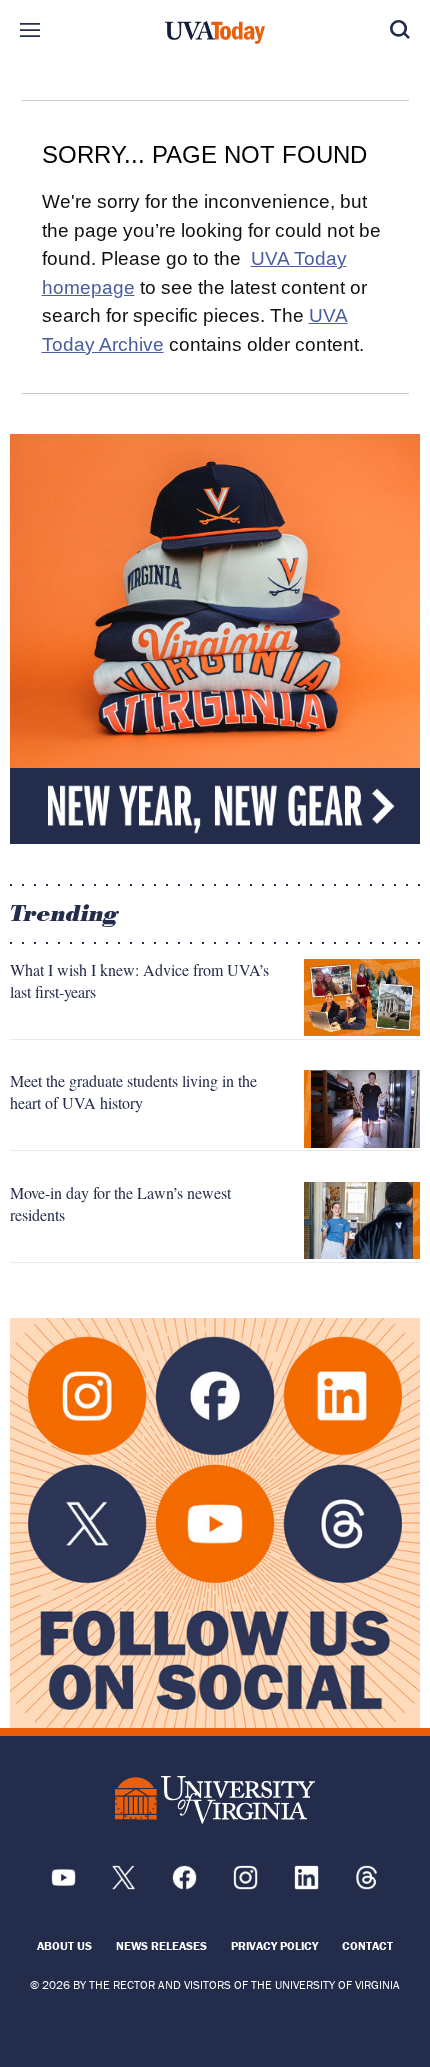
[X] (123, 1884)
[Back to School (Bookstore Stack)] (215, 639)
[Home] (215, 33)
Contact (367, 1945)
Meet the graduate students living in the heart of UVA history (133, 1091)
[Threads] (366, 1884)
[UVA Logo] (215, 1800)
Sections (30, 30)
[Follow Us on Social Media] (215, 1523)
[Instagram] (245, 1884)
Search (400, 30)
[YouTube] (63, 1884)
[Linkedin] (306, 1884)
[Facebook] (184, 1884)
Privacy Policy (274, 1945)
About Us (64, 1945)
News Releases (161, 1945)
